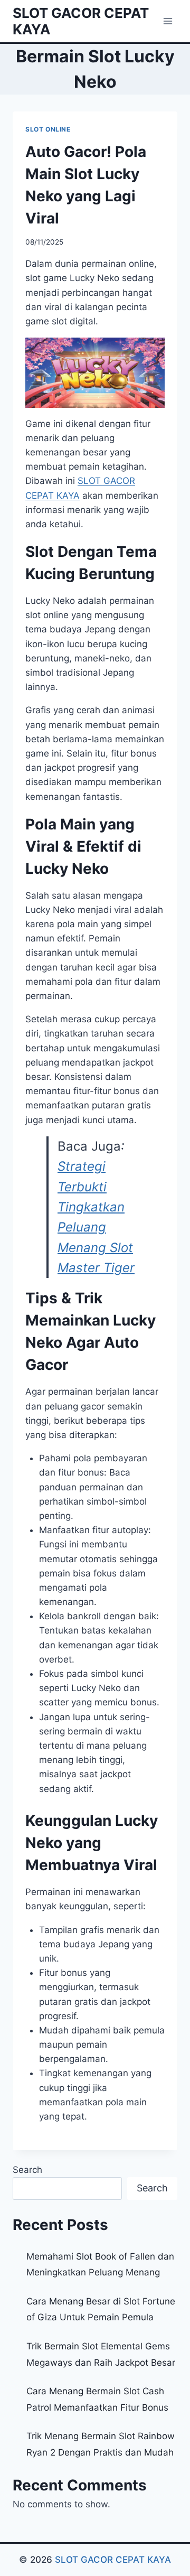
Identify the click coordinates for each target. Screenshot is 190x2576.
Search (27, 2170)
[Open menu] (168, 21)
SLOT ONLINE (48, 129)
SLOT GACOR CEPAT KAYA (113, 2560)
